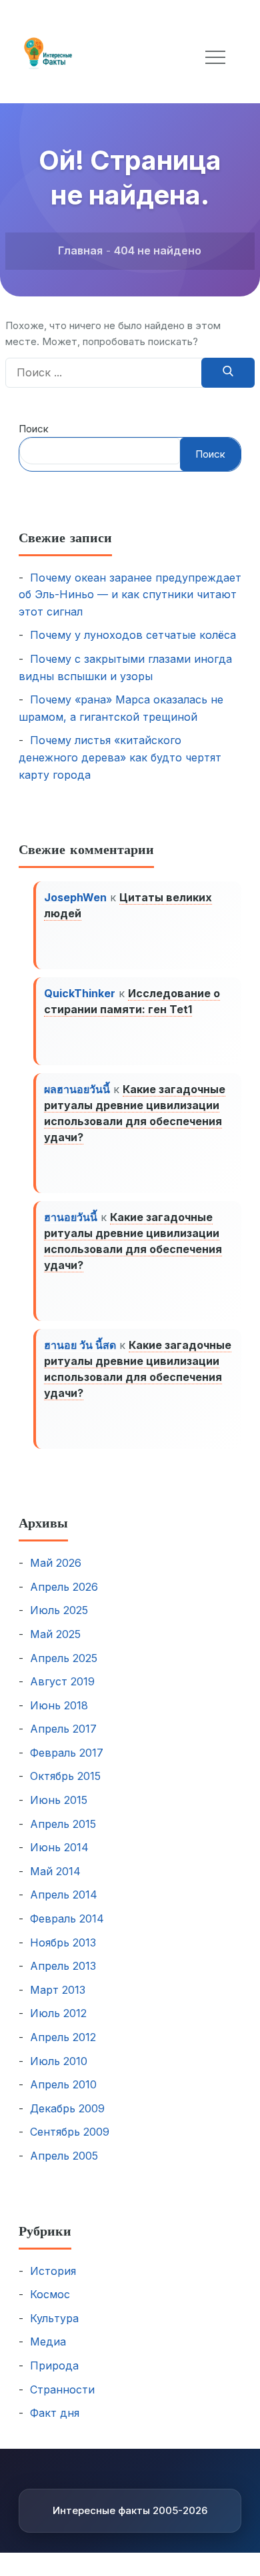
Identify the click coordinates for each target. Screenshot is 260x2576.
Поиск (34, 429)
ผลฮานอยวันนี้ (77, 1089)
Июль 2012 (58, 2013)
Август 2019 (62, 1681)
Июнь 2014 (59, 1847)
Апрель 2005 (64, 2156)
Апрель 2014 (64, 1895)
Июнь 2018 (59, 1705)
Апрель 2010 (63, 2084)
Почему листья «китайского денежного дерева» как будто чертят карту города (120, 757)
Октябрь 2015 (65, 1776)
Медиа (48, 2342)
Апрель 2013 (63, 1966)
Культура (54, 2318)
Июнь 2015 (59, 1800)
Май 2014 (55, 1871)
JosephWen (75, 897)
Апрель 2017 (63, 1729)
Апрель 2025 (64, 1658)
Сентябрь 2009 (70, 2132)
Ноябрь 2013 (63, 1942)
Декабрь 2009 (67, 2108)
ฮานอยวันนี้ (71, 1217)
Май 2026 (56, 1563)
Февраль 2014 (67, 1919)
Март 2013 (58, 1990)
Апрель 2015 (63, 1824)
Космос (50, 2294)
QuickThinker (80, 993)
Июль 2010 (59, 2061)
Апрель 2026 (64, 1587)
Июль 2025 (59, 1610)
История (53, 2271)
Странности (62, 2389)
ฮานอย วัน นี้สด (80, 1345)
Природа (54, 2365)
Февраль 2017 (67, 1753)
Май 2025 (55, 1634)
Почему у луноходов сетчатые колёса (133, 635)
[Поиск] (228, 373)
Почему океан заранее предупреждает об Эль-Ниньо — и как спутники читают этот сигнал (130, 595)
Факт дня (55, 2413)
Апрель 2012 (63, 2037)
